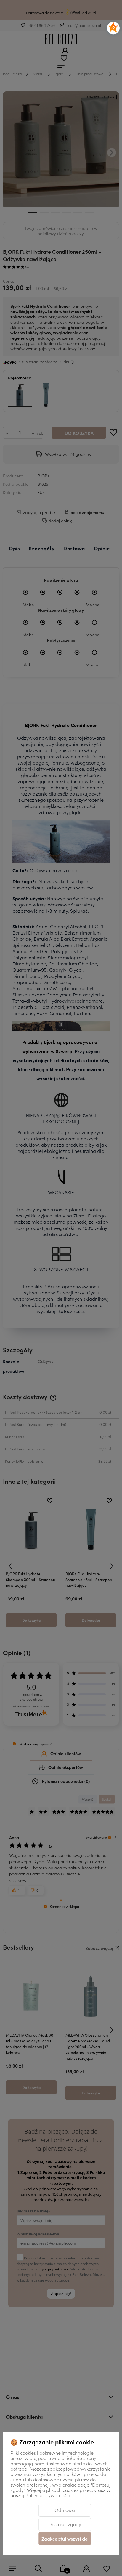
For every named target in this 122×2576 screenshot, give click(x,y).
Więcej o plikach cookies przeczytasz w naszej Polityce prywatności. (60, 2492)
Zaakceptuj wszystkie (65, 2539)
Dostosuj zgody (65, 2524)
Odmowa (65, 2510)
